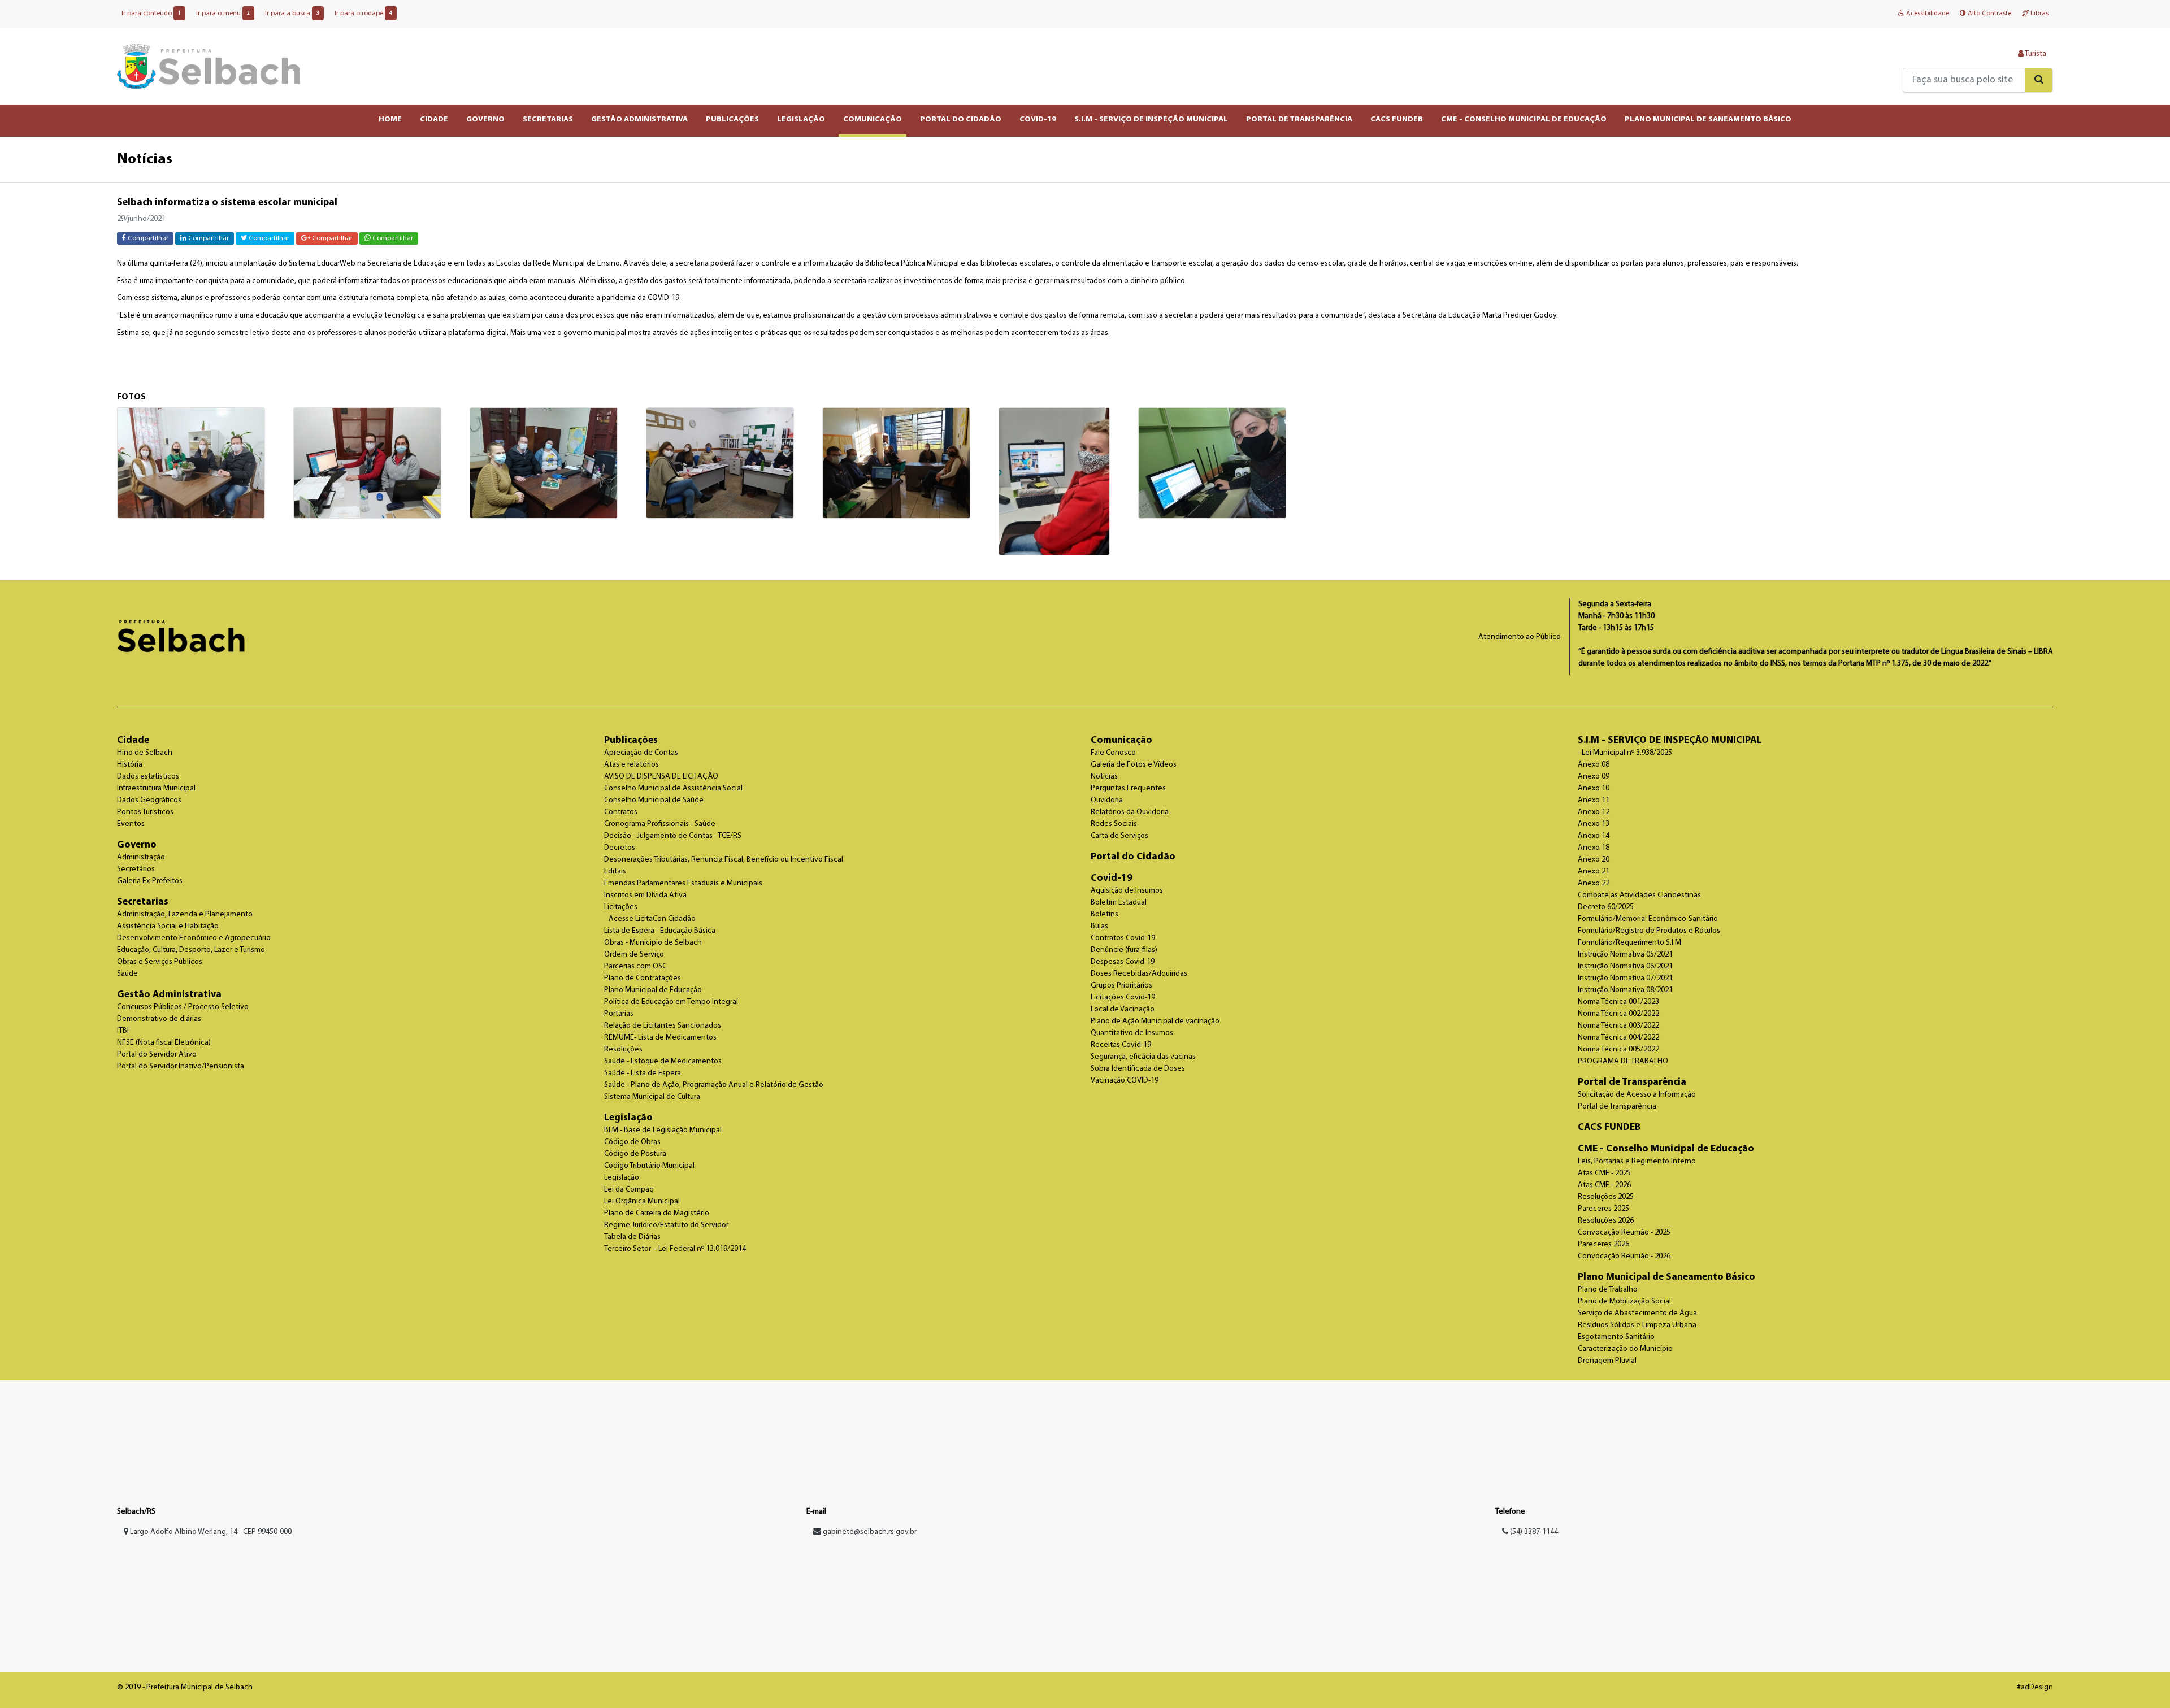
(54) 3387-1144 (1533, 1532)
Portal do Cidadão (1133, 857)
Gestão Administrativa (169, 995)
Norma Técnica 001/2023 (1618, 1002)
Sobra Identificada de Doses (1138, 1069)
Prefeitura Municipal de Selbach (209, 66)
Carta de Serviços (1119, 836)
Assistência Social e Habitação (168, 926)
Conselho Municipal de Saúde (654, 800)
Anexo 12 (1594, 812)
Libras (2039, 14)
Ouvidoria (1107, 800)
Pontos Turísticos (145, 812)
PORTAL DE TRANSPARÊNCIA (1299, 119)
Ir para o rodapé (363, 14)
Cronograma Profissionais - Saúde (660, 824)
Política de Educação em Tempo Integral (671, 1002)
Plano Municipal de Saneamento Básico (1666, 1277)
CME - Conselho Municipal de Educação (1666, 1149)
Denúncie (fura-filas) (1124, 950)
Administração (141, 857)
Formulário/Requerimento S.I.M (1629, 943)
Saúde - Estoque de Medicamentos (663, 1061)
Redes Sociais (1114, 824)
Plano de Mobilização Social (1624, 1301)
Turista (2035, 54)
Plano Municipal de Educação (653, 990)
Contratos (621, 812)
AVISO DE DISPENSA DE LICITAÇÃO (661, 777)
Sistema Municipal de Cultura (652, 1097)
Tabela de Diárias (632, 1237)
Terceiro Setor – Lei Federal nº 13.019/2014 (675, 1249)
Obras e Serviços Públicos (160, 962)
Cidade (133, 740)
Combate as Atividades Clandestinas (1639, 895)
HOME (390, 119)
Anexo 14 (1594, 836)
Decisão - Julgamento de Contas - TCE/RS (673, 836)
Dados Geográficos (149, 800)
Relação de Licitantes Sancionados (663, 1026)
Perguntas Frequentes (1128, 788)
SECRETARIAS (548, 119)
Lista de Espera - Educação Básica (660, 931)
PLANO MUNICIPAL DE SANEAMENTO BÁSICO (1708, 119)
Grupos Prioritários (1121, 986)
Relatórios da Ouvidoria (1130, 812)
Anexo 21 (1594, 872)
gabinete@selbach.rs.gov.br (870, 1532)
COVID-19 (1038, 119)
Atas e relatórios (632, 765)
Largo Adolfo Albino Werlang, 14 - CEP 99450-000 (210, 1532)
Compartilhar (147, 238)
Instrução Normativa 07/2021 (1625, 978)
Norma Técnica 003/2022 (1618, 1026)
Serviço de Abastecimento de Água (1637, 1313)
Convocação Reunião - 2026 (1624, 1256)
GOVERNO (485, 119)
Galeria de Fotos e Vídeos (1134, 765)
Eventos (131, 824)
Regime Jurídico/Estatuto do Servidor (666, 1225)
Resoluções (623, 1049)
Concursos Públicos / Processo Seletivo (183, 1007)
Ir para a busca (292, 14)
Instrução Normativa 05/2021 (1625, 955)
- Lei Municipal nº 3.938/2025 (1625, 753)
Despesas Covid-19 (1123, 962)
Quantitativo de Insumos (1132, 1033)
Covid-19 (1112, 878)
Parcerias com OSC (635, 966)
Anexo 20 (1594, 860)
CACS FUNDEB (1397, 119)
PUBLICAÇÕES (732, 119)
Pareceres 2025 (1603, 1209)
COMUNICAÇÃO (873, 119)
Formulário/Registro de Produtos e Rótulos (1649, 931)
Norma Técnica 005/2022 (1618, 1049)
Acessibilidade (1927, 14)
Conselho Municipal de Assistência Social (673, 788)
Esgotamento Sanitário (1616, 1337)
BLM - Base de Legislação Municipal (663, 1130)
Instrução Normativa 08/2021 (1625, 990)
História (130, 765)
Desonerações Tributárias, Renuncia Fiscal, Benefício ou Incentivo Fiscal (724, 860)
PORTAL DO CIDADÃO (961, 119)
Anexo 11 (1594, 800)
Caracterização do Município (1625, 1349)
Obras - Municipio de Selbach (653, 943)
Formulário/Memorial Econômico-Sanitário (1648, 919)
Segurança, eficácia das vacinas (1143, 1057)
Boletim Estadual (1119, 903)
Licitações (621, 907)
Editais (615, 872)
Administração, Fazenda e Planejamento (185, 914)
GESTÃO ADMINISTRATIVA (639, 119)
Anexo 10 (1594, 788)
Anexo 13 (1594, 824)
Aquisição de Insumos (1127, 891)
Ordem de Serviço (634, 955)
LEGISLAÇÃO (801, 119)
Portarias (619, 1014)
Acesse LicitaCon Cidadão (652, 919)
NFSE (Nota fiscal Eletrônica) (164, 1043)
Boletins (1104, 914)
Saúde (127, 974)
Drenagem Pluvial (1607, 1361)
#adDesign (2035, 1687)
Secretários (136, 869)
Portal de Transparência (1632, 1082)
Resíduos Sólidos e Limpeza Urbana (1637, 1325)
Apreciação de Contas (641, 753)
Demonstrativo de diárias (159, 1019)
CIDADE (434, 119)
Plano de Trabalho (1608, 1290)
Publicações (631, 740)
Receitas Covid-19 (1121, 1045)
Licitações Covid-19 (1123, 998)
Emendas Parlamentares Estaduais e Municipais (683, 883)
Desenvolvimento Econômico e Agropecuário (194, 938)
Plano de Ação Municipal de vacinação (1155, 1021)
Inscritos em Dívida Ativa (645, 895)
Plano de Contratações (643, 978)
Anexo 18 (1594, 848)
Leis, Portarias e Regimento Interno (1637, 1161)
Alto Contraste (1989, 14)
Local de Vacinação (1123, 1009)
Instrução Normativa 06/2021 (1625, 966)
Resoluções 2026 (1606, 1221)
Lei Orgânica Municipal (642, 1201)
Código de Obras (632, 1142)
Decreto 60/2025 (1606, 907)
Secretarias (143, 902)
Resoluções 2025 (1606, 1197)
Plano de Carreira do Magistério (657, 1213)
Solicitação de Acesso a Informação (1637, 1095)
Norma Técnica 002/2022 (1618, 1014)
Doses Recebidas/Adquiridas (1139, 974)
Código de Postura (635, 1154)
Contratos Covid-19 (1123, 938)
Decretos (620, 848)
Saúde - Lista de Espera (643, 1073)
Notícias (1104, 777)
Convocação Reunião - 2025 (1624, 1233)
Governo (137, 845)
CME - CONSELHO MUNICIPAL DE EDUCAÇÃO (1524, 119)
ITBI (123, 1031)
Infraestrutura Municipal (156, 788)
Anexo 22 (1594, 883)
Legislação (628, 1118)
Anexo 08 (1594, 765)
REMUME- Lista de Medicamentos (660, 1038)
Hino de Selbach (145, 753)
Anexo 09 (1594, 777)
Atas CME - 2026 (1604, 1185)
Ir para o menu (223, 14)
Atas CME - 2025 (1604, 1173)
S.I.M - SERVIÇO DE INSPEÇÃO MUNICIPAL (1151, 119)
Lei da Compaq (629, 1190)
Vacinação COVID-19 (1125, 1081)
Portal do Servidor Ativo (157, 1055)
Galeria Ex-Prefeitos (150, 881)
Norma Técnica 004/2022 (1618, 1038)
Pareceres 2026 (1603, 1244)
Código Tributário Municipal (649, 1166)
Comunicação (1121, 740)
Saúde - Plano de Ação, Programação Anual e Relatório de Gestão (714, 1085)
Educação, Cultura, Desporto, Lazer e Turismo (191, 950)
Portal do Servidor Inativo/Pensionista (181, 1066)
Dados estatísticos (148, 777)
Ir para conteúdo (151, 14)
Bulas (1099, 926)
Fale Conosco (1113, 753)
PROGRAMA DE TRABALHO (1623, 1061)
